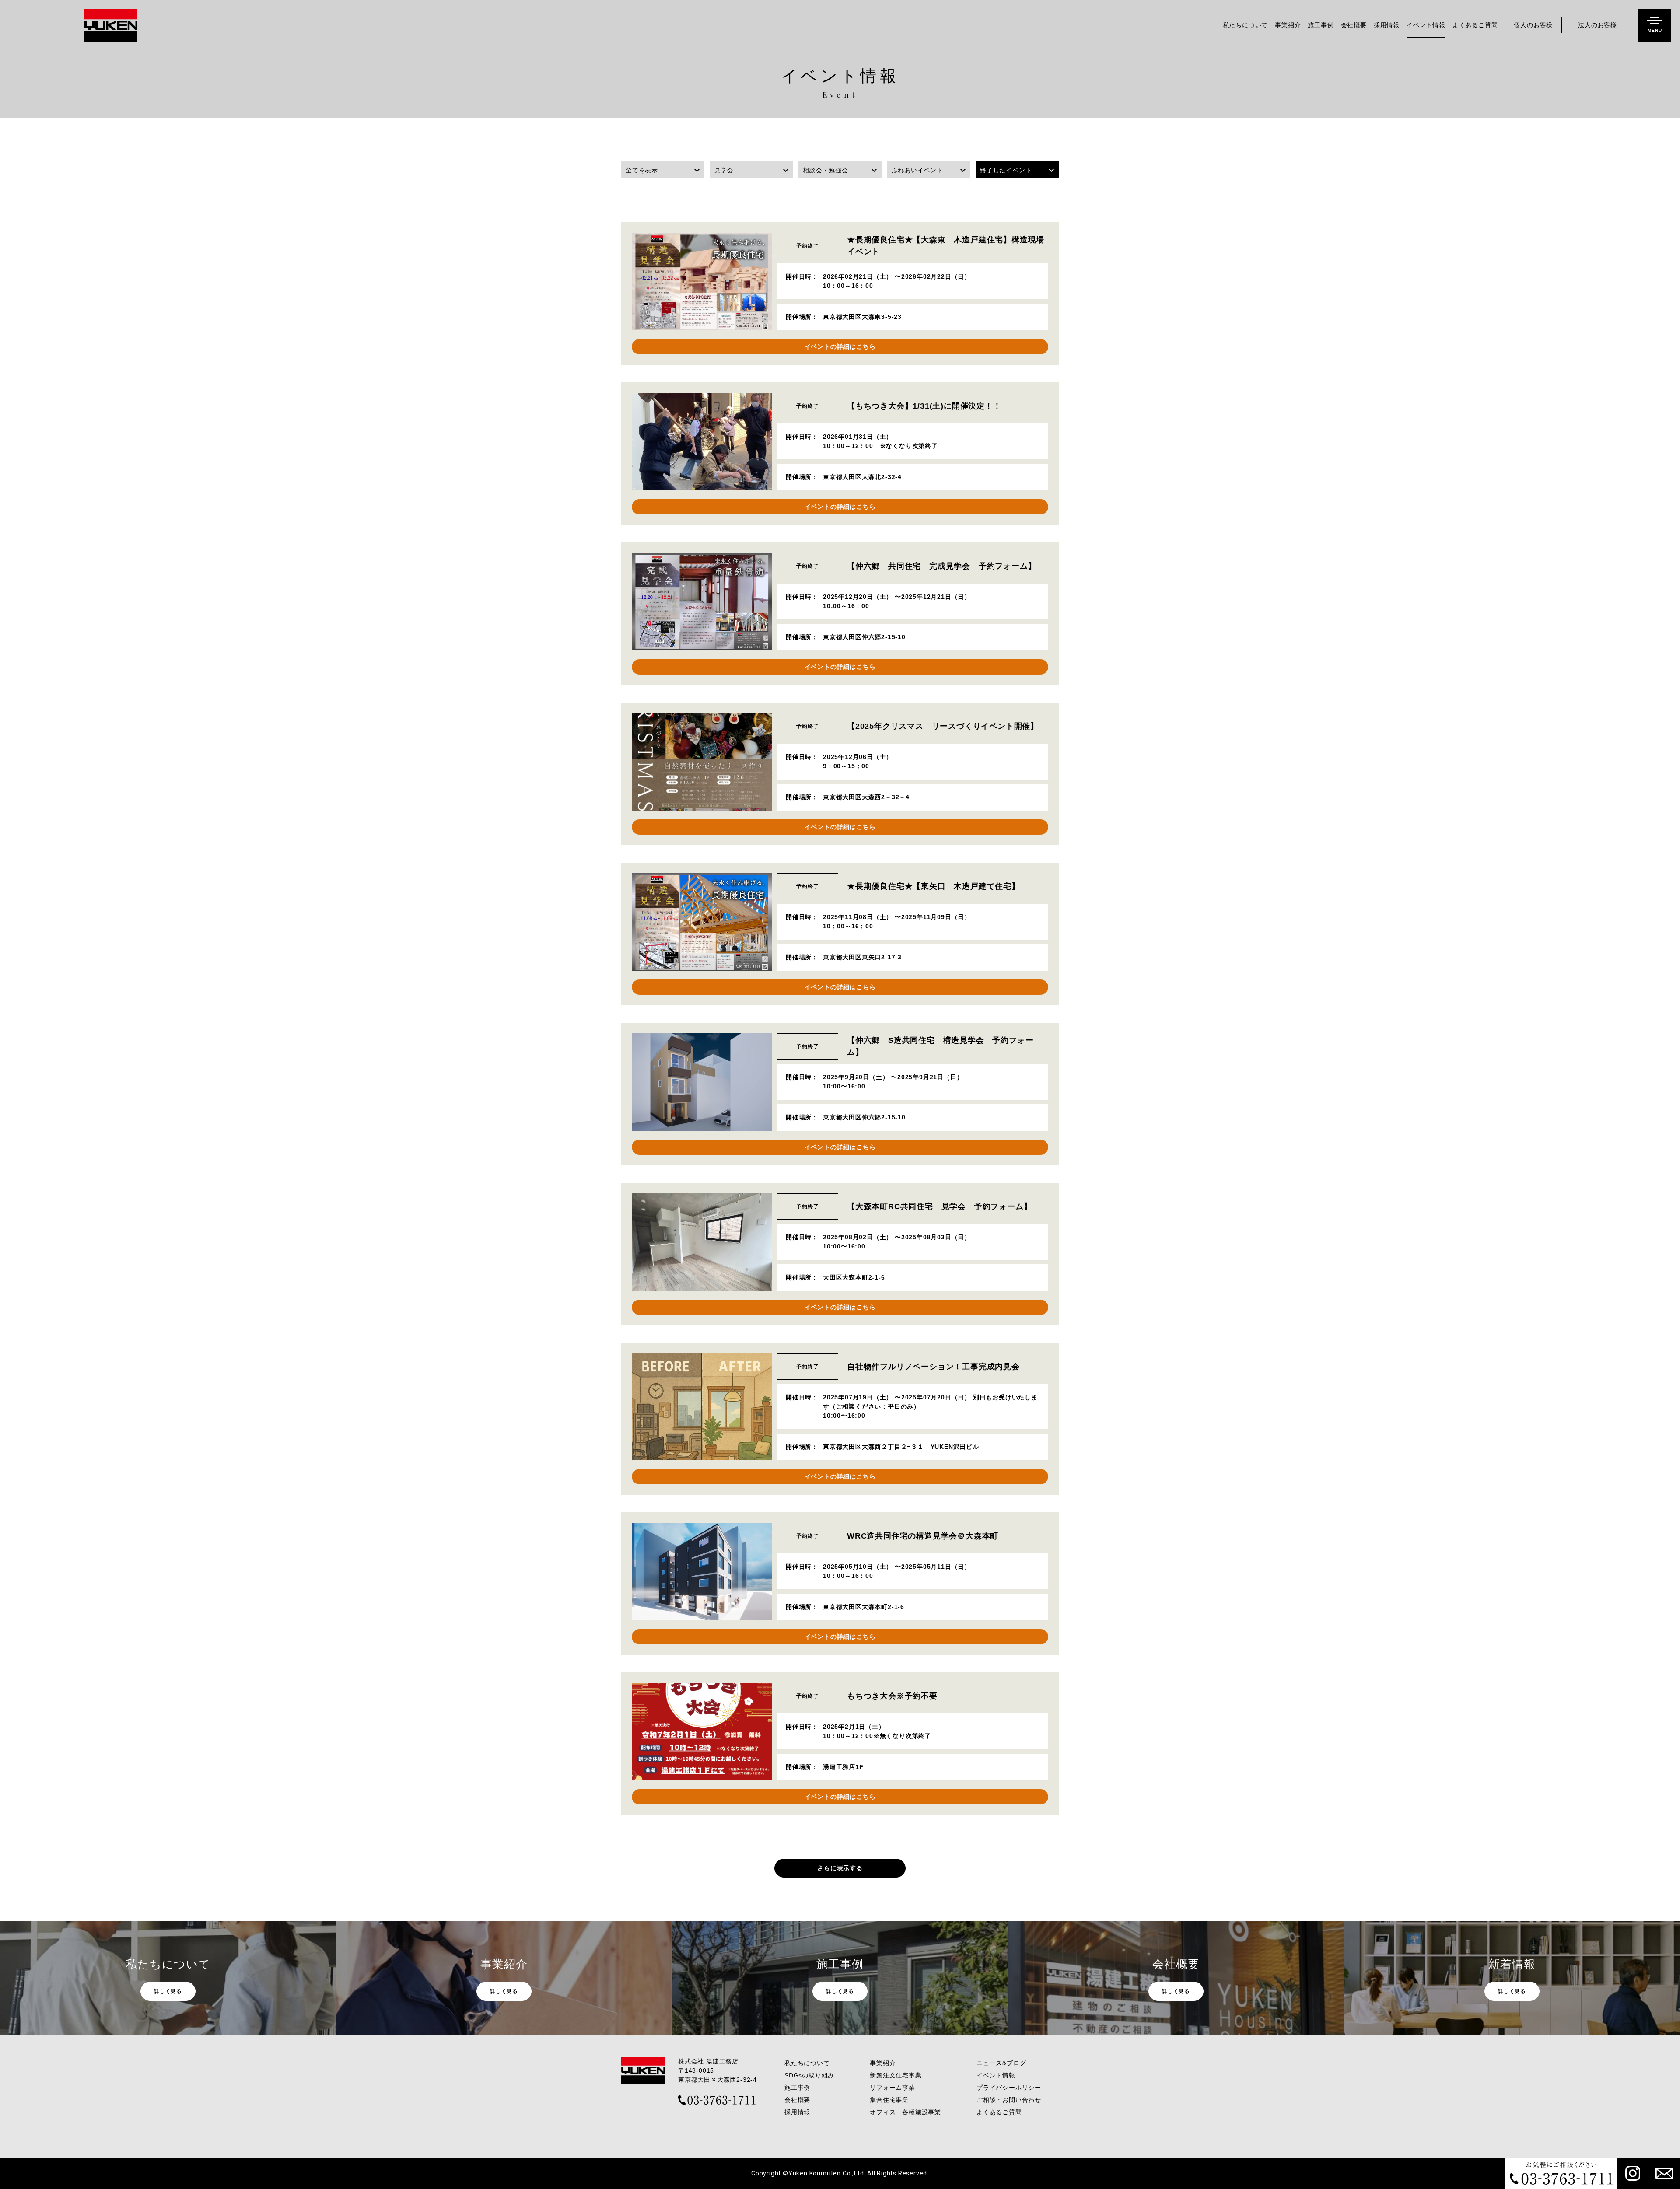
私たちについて (1246, 25)
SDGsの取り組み (809, 2075)
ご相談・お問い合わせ (1009, 2100)
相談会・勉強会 (826, 170)
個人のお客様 (1533, 25)
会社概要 (1354, 25)
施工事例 (1321, 25)
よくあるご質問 (1475, 25)
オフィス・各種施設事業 (905, 2112)
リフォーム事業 (892, 2088)
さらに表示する (840, 1868)
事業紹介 (1288, 25)
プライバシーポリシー (1009, 2088)
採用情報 (1387, 25)
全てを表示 (642, 170)
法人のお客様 (1598, 25)
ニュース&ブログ (1001, 2063)
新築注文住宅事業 (896, 2075)
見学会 (724, 170)
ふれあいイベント (917, 170)
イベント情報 (1426, 25)
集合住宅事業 (889, 2100)
